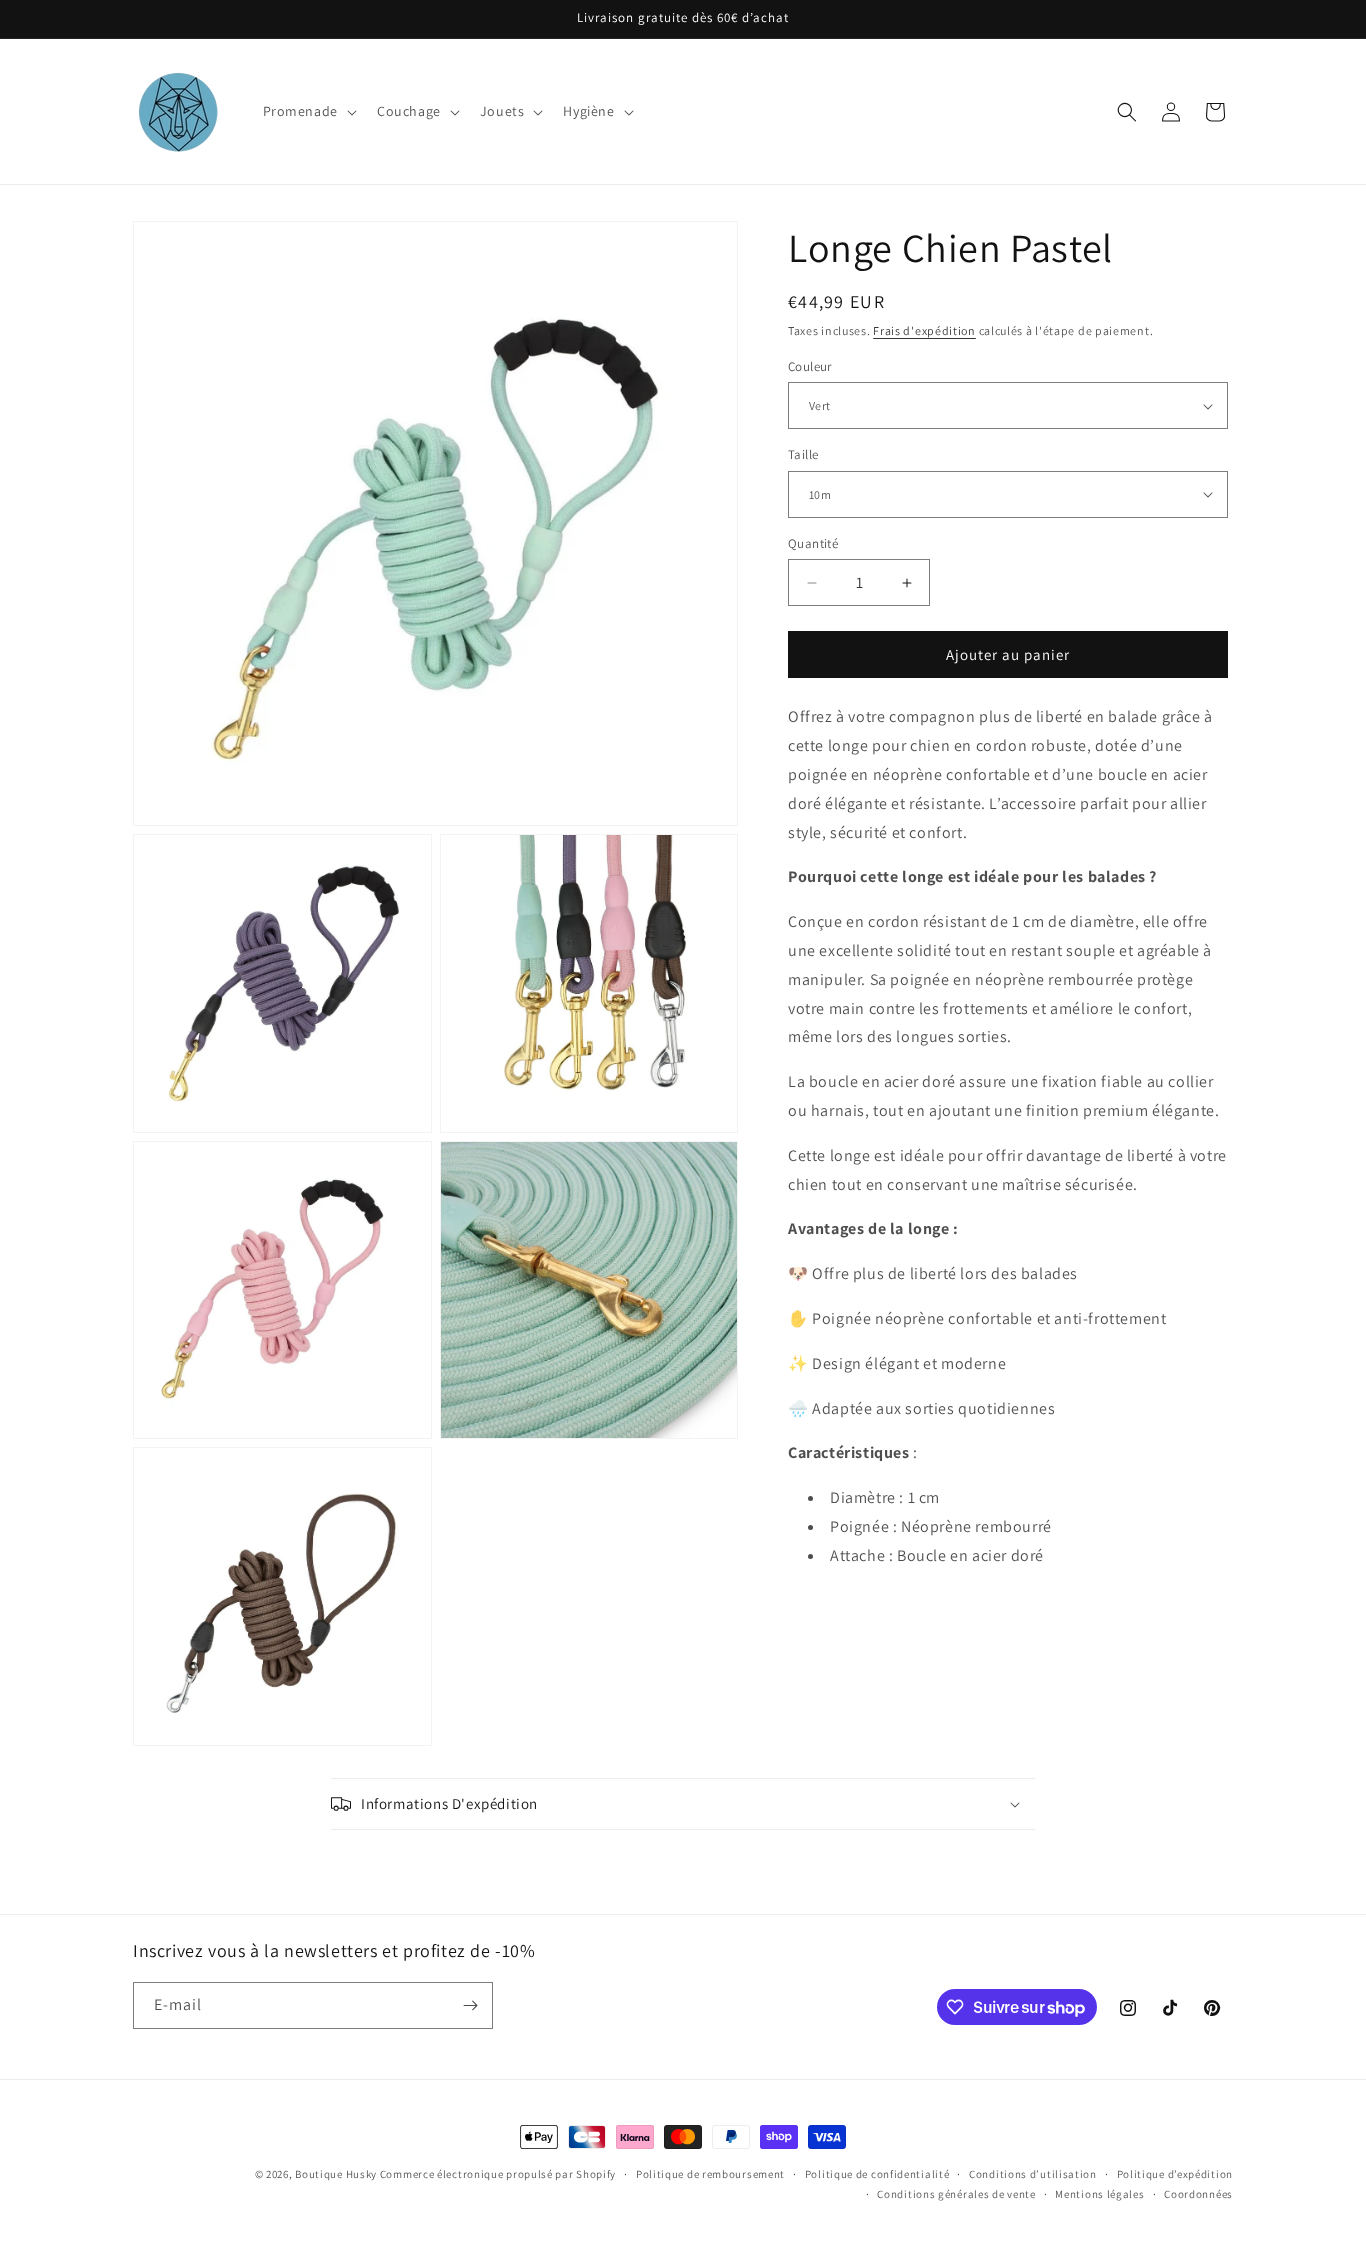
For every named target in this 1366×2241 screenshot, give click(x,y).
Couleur (810, 366)
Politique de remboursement (710, 2174)
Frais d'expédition (924, 330)
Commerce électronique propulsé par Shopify (498, 2174)
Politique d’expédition (1175, 2174)
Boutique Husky (336, 2174)
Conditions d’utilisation (1033, 2174)
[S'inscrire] (470, 2005)
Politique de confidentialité (877, 2174)
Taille (803, 454)
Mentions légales (1099, 2194)
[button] (308, 111)
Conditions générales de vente (956, 2194)
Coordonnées (1198, 2194)
